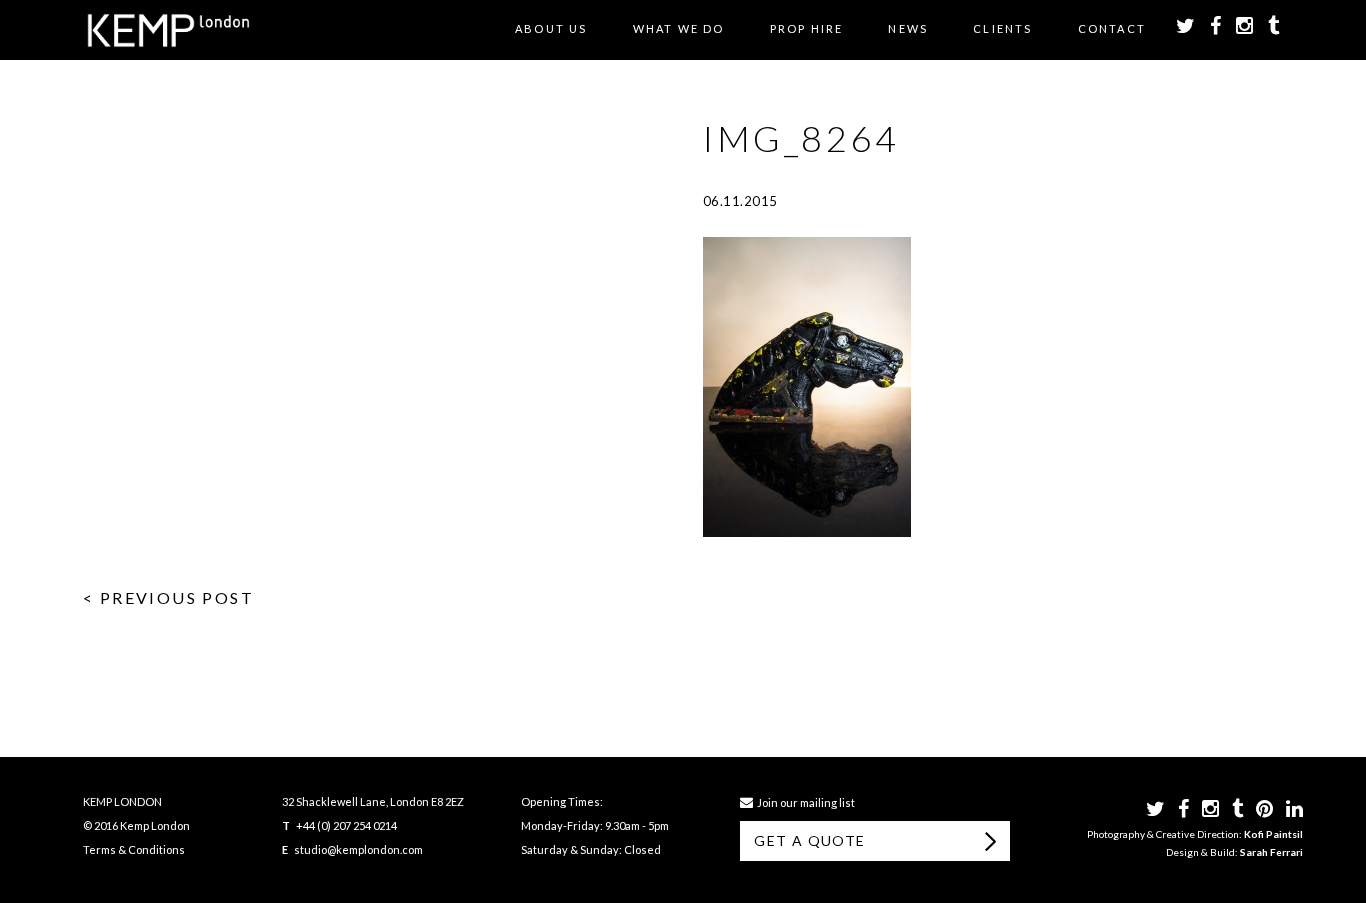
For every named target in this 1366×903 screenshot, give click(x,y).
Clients (1002, 28)
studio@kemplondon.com (358, 849)
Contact (1112, 28)
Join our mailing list (804, 802)
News (908, 28)
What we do (679, 28)
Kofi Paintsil (1273, 834)
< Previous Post (168, 597)
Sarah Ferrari (1271, 852)
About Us (551, 28)
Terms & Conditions (134, 849)
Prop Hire (807, 28)
